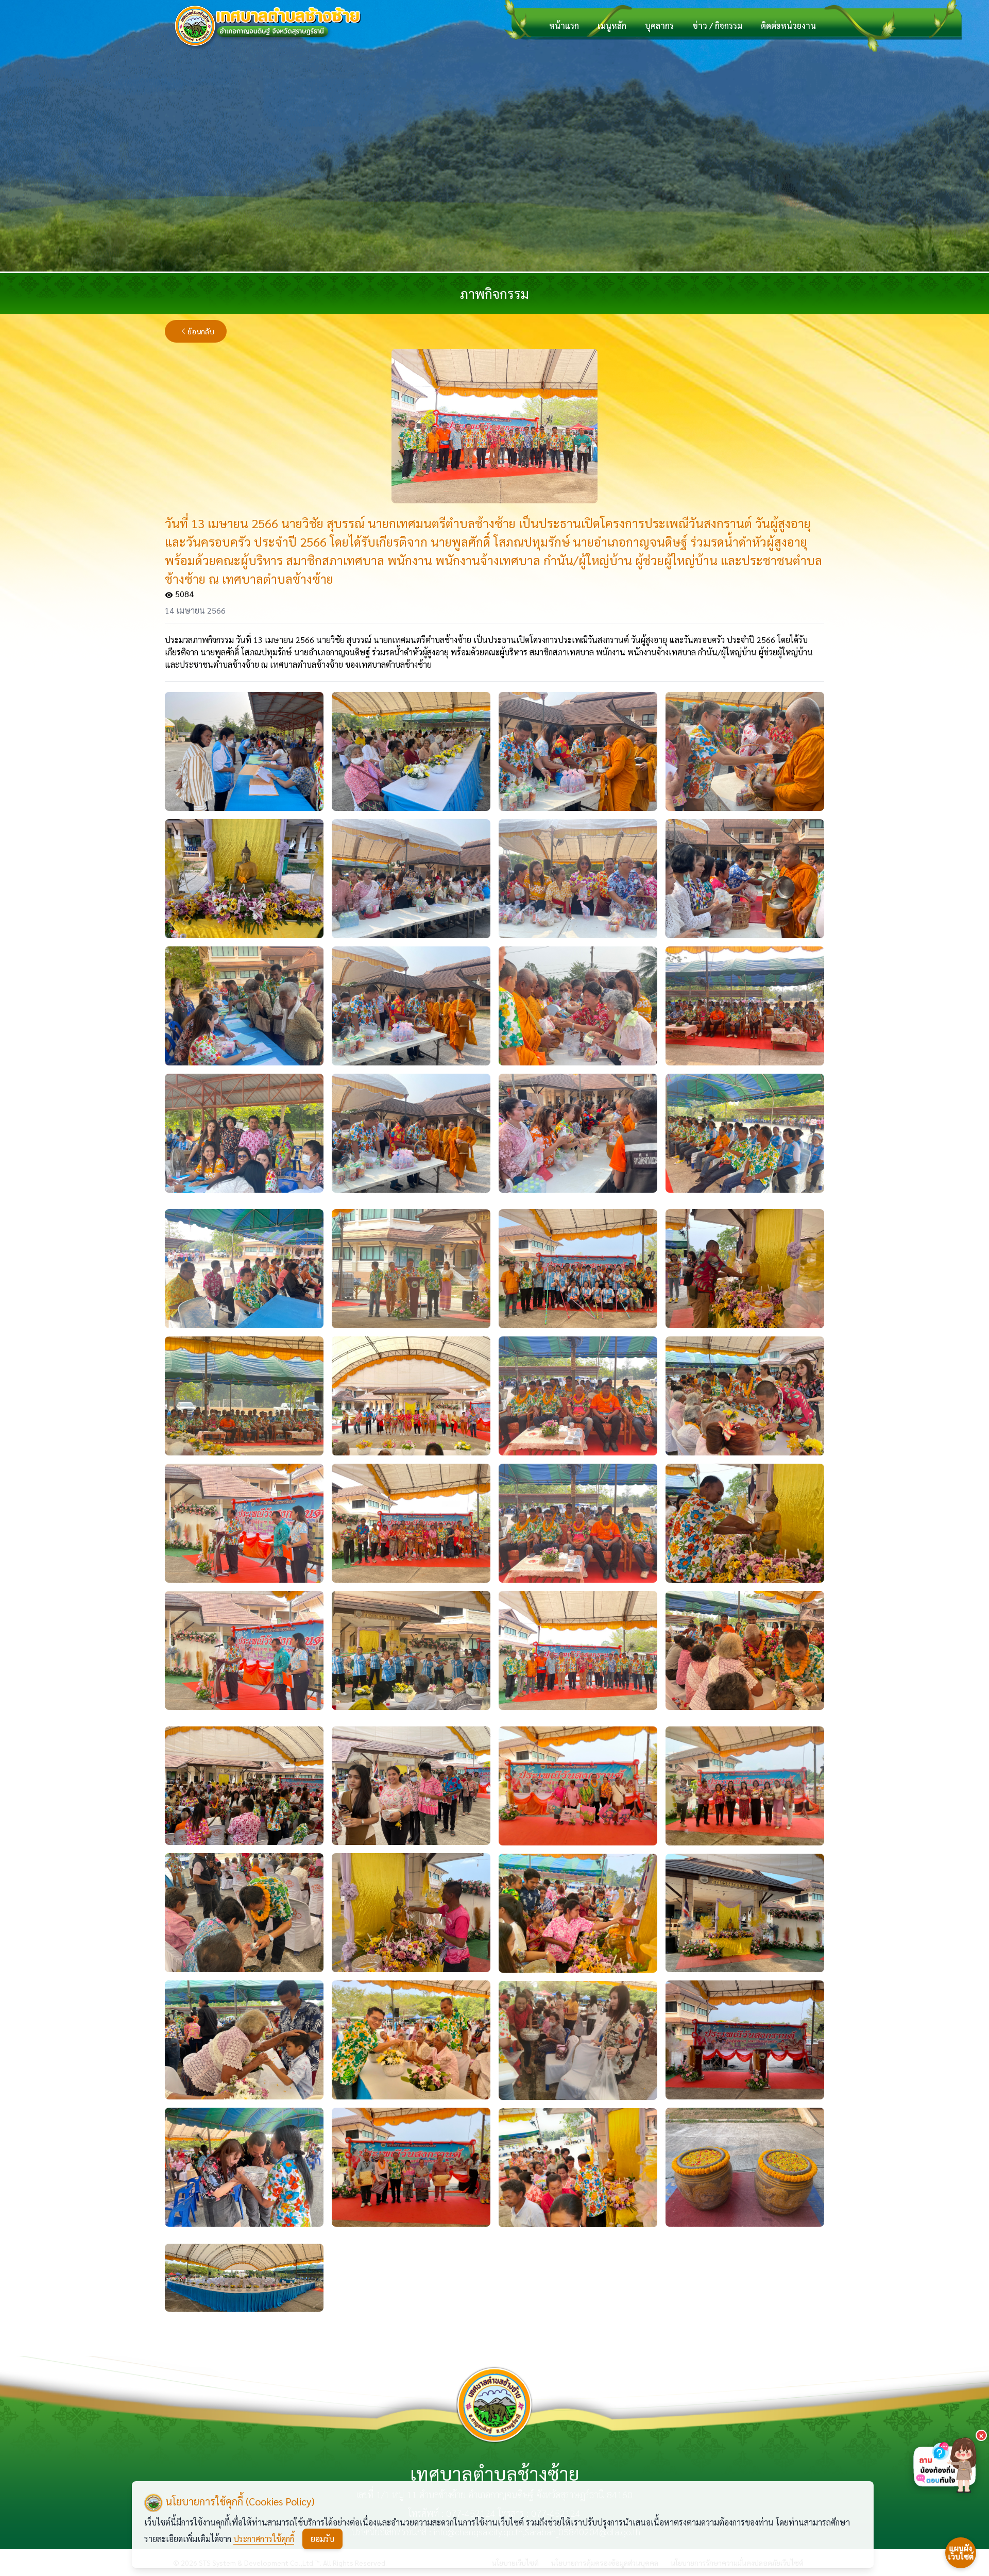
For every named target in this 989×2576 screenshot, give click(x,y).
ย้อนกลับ (201, 331)
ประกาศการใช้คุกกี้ (264, 2539)
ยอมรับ (322, 2539)
